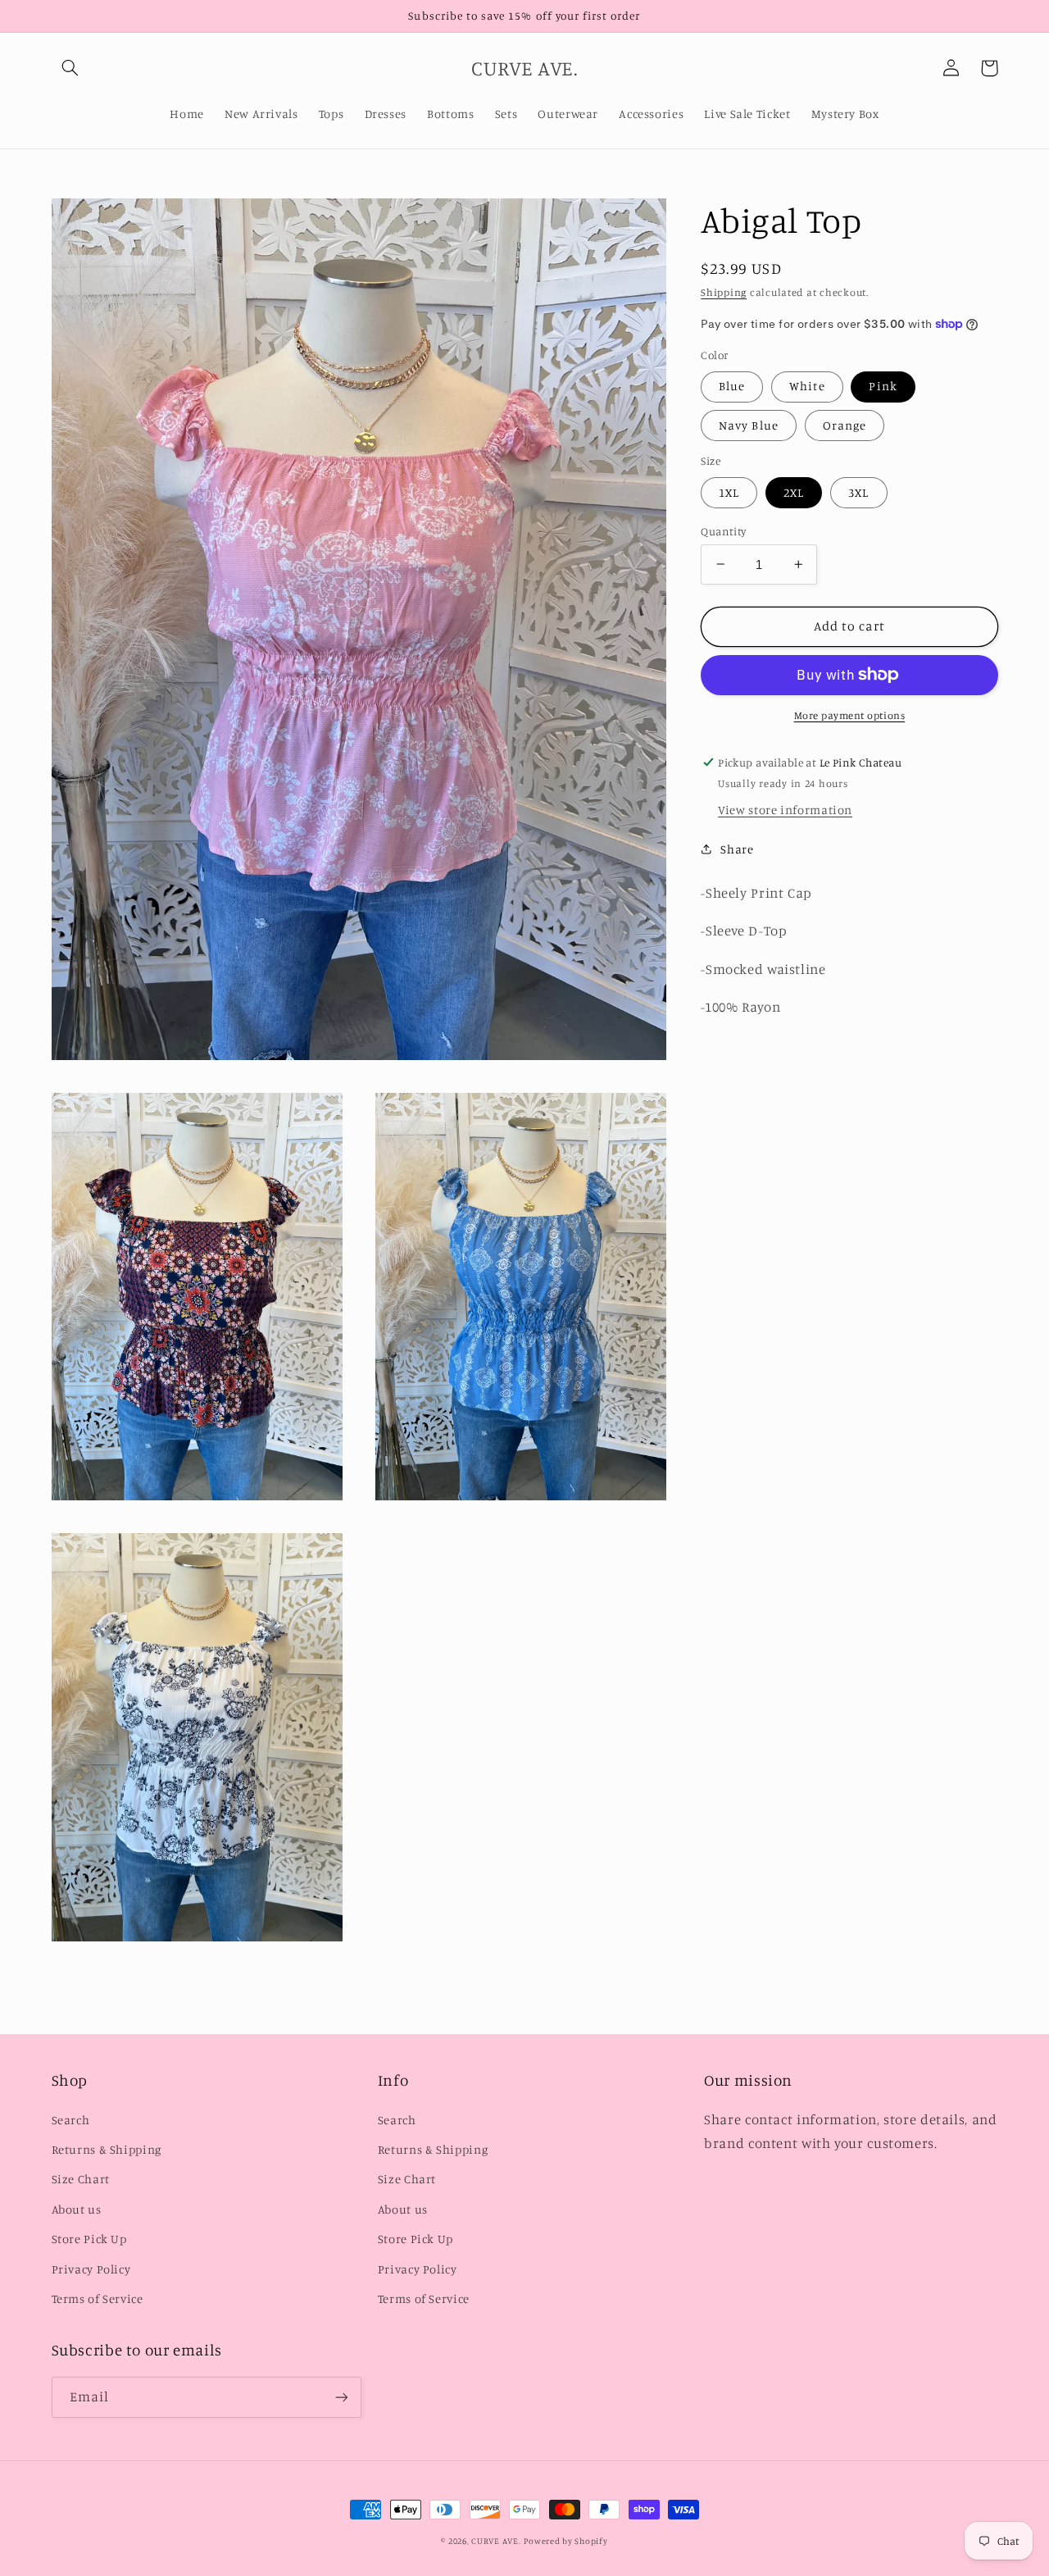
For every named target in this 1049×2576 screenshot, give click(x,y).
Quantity (723, 530)
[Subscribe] (341, 2397)
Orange (845, 424)
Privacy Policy (91, 2269)
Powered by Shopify (565, 2541)
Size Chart (81, 2179)
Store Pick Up (89, 2239)
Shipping (724, 292)
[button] (70, 68)
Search (71, 2120)
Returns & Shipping (107, 2149)
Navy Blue (748, 424)
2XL (794, 492)
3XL (858, 492)
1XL (729, 492)
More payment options (850, 715)
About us (77, 2209)
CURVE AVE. (496, 2541)
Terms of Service (98, 2298)
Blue (732, 386)
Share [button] (737, 848)
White (807, 386)
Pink (883, 386)
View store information (785, 810)
